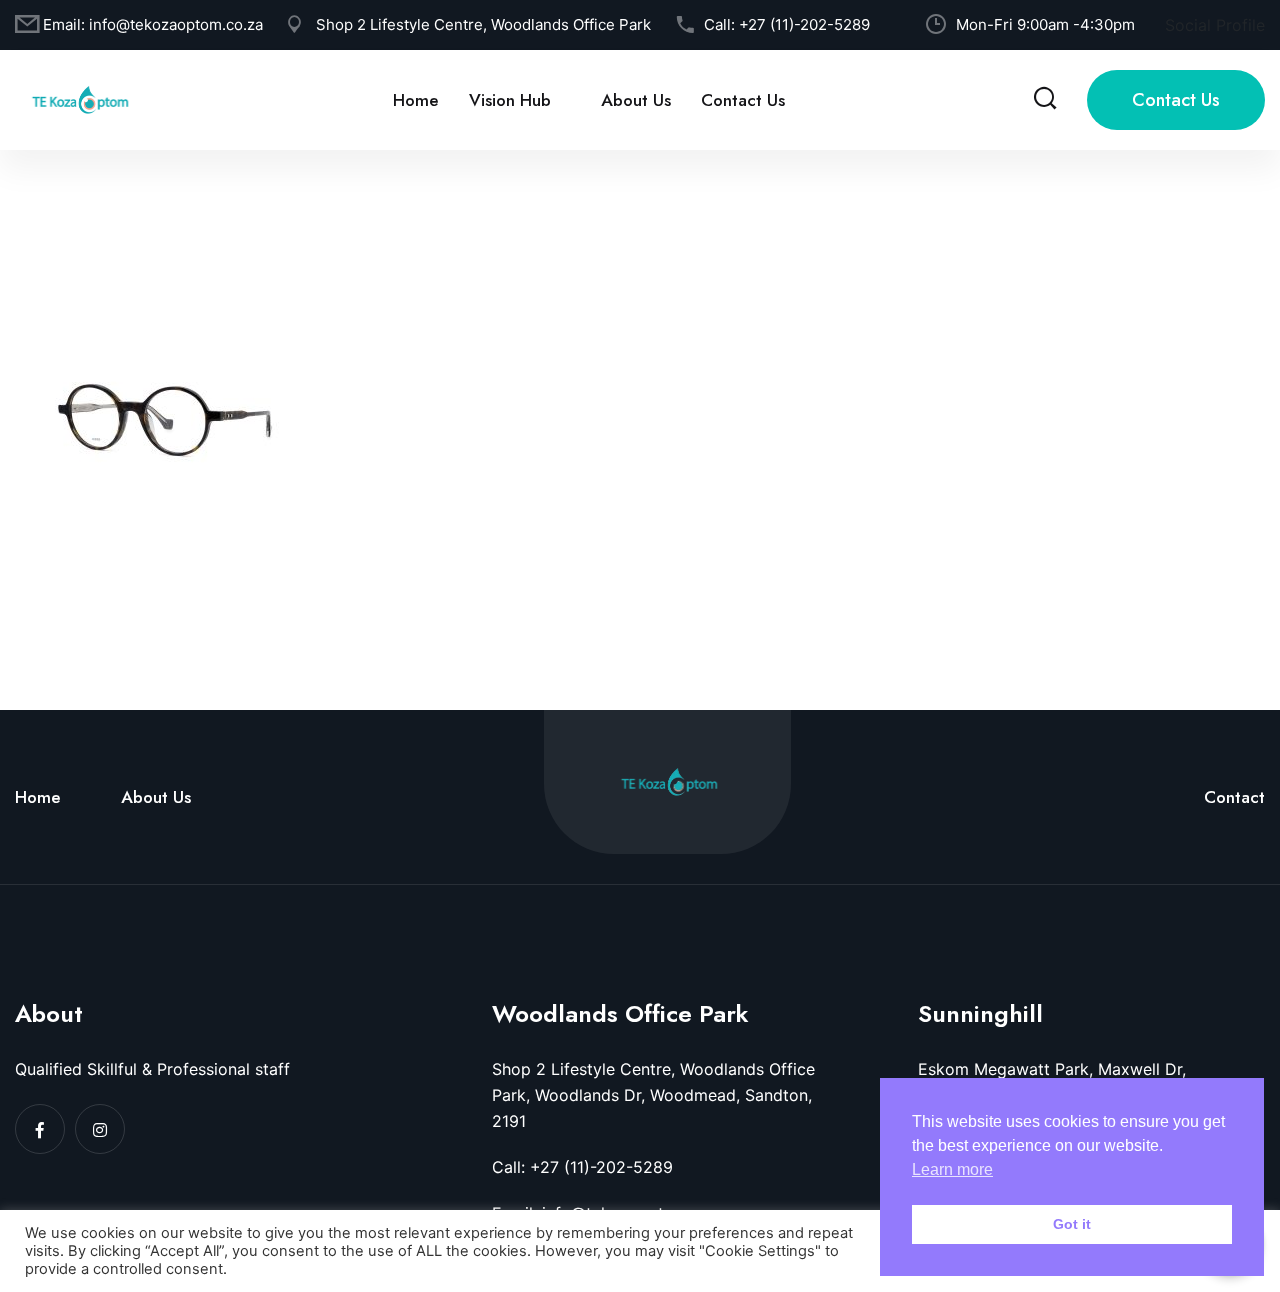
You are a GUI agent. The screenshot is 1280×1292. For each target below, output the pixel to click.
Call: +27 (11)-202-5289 (582, 1167)
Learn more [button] (952, 1169)
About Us (636, 100)
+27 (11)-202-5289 (804, 24)
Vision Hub (510, 100)
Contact (1234, 797)
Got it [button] (1072, 1224)
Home (416, 100)
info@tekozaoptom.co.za (176, 24)
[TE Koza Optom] (80, 98)
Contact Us (743, 100)
